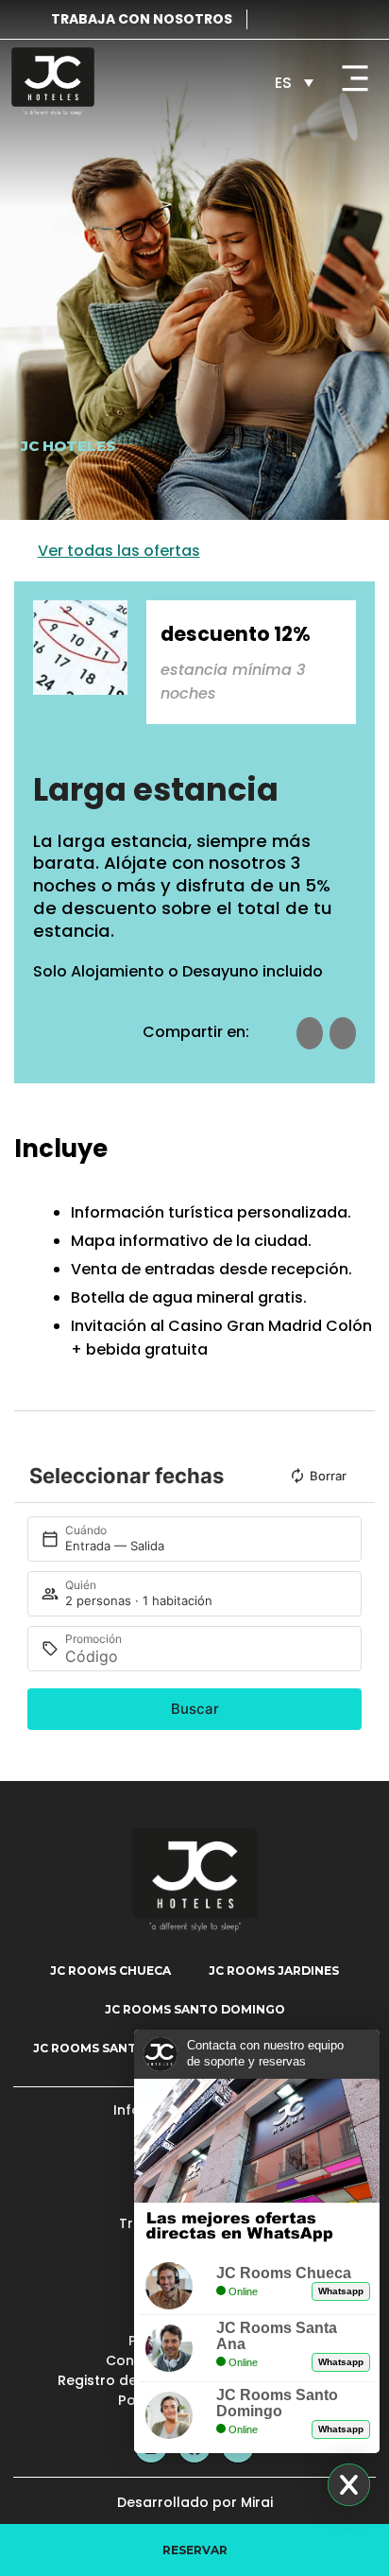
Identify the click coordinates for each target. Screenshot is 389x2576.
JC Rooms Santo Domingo (195, 2009)
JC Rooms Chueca (110, 1971)
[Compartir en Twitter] (343, 1033)
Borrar (328, 1476)
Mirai (257, 2502)
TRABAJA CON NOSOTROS (142, 19)
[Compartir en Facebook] (310, 1033)
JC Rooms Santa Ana (103, 2048)
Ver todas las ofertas (119, 551)
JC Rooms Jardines (274, 1971)
